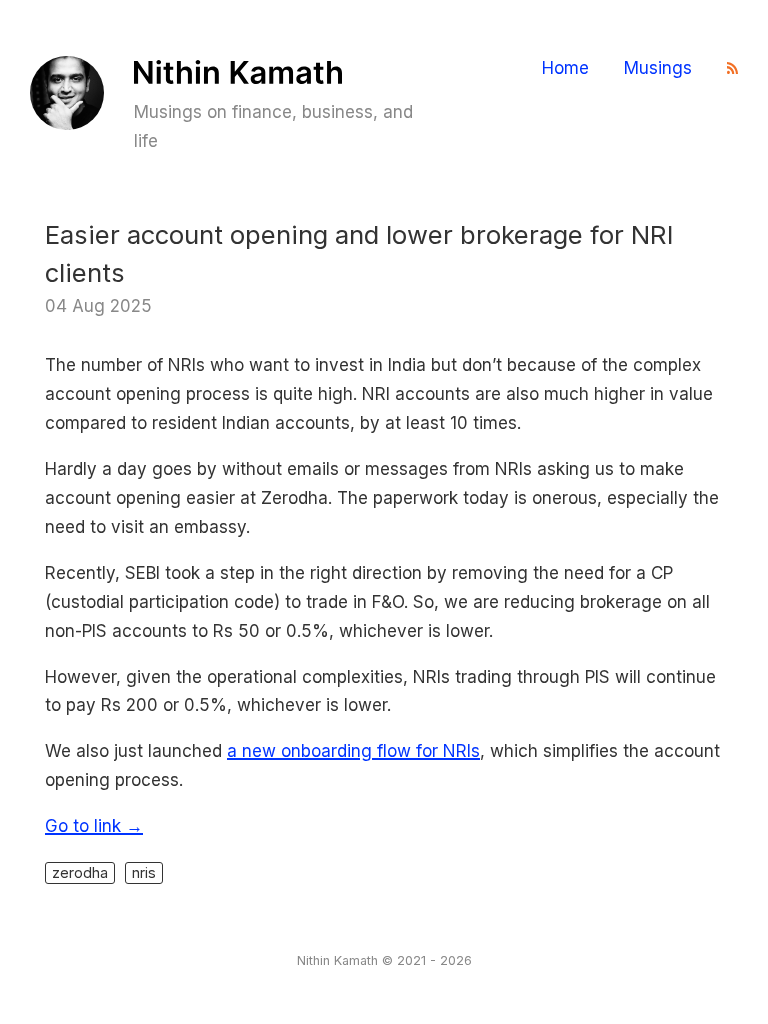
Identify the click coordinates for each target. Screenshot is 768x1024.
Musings (658, 68)
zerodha (80, 872)
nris (144, 872)
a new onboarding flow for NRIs (353, 751)
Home (565, 68)
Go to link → (94, 826)
